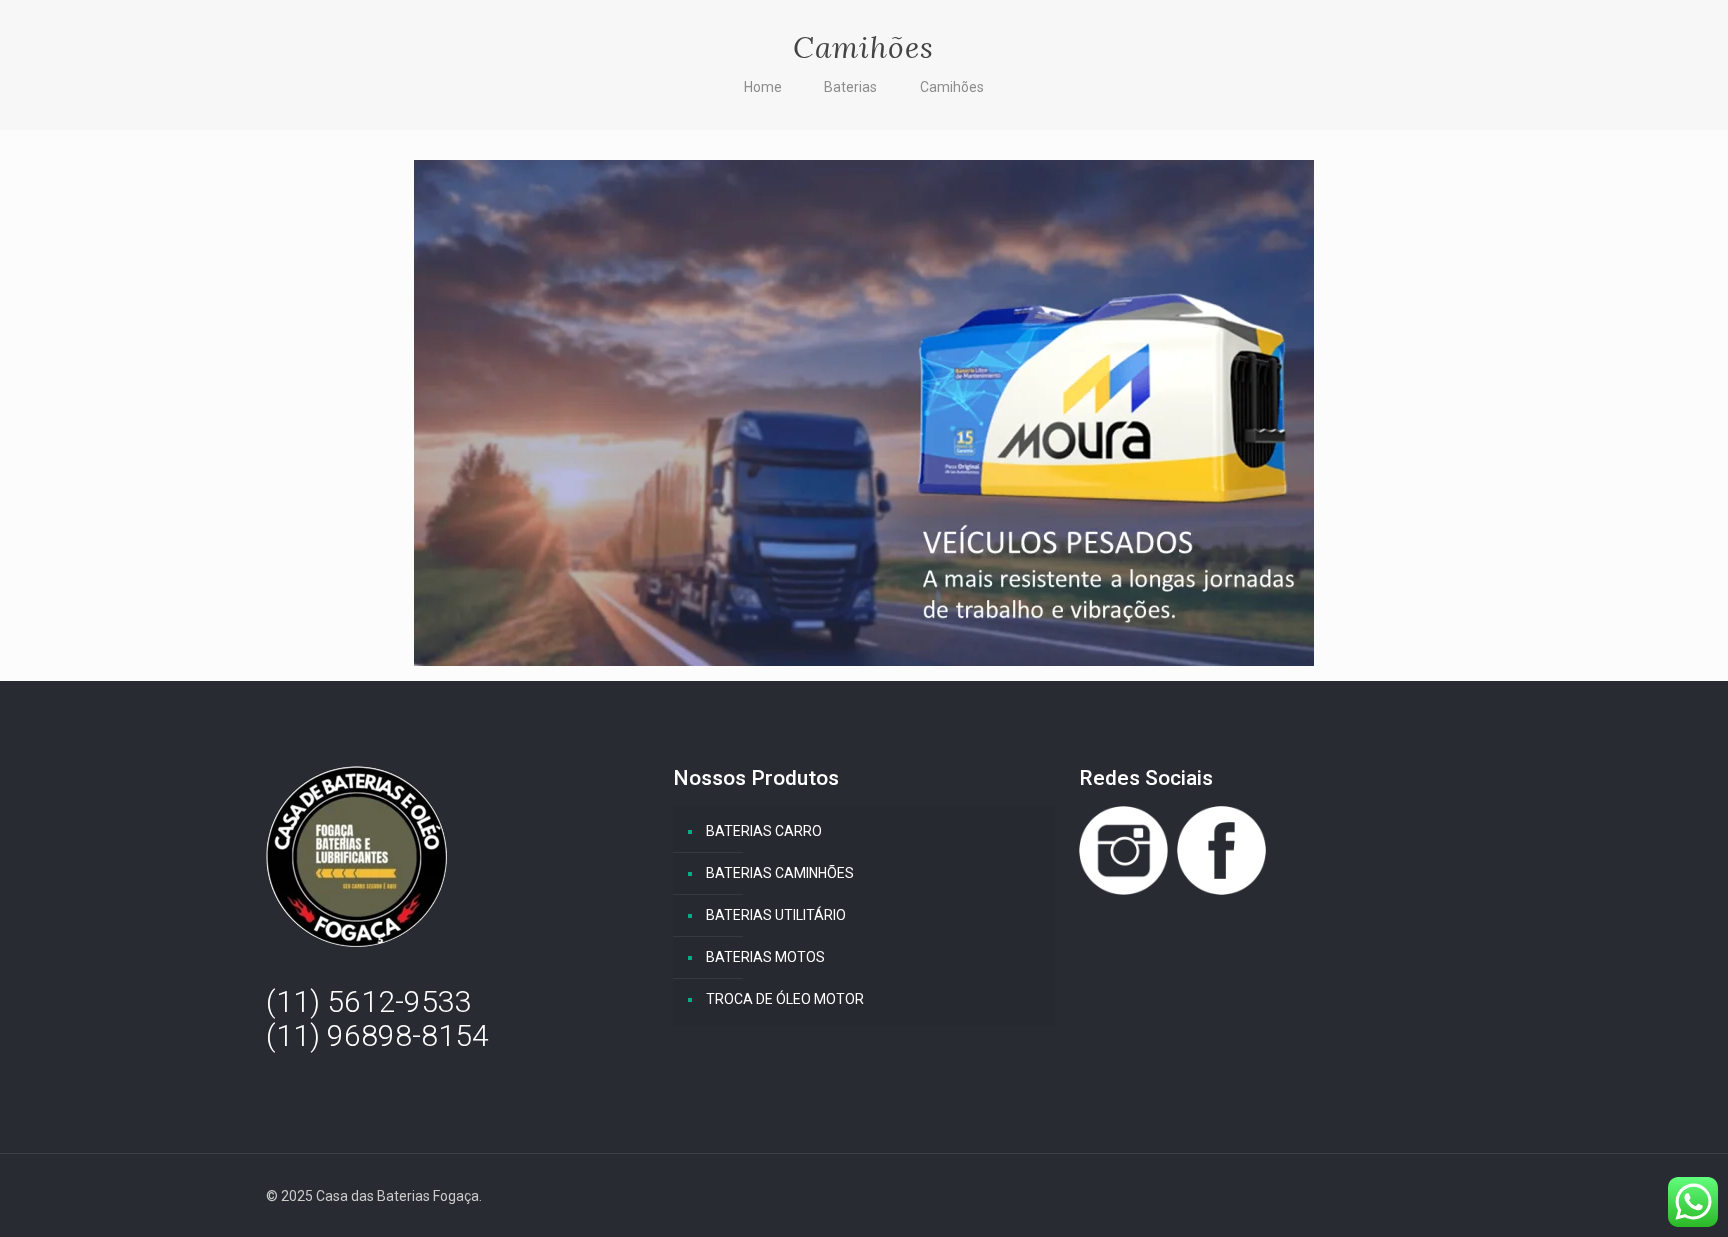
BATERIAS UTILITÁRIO (776, 915)
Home (763, 87)
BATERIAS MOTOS (765, 957)
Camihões (952, 87)
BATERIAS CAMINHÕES (780, 873)
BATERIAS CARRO (764, 831)
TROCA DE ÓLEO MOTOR (785, 999)
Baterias (850, 87)
